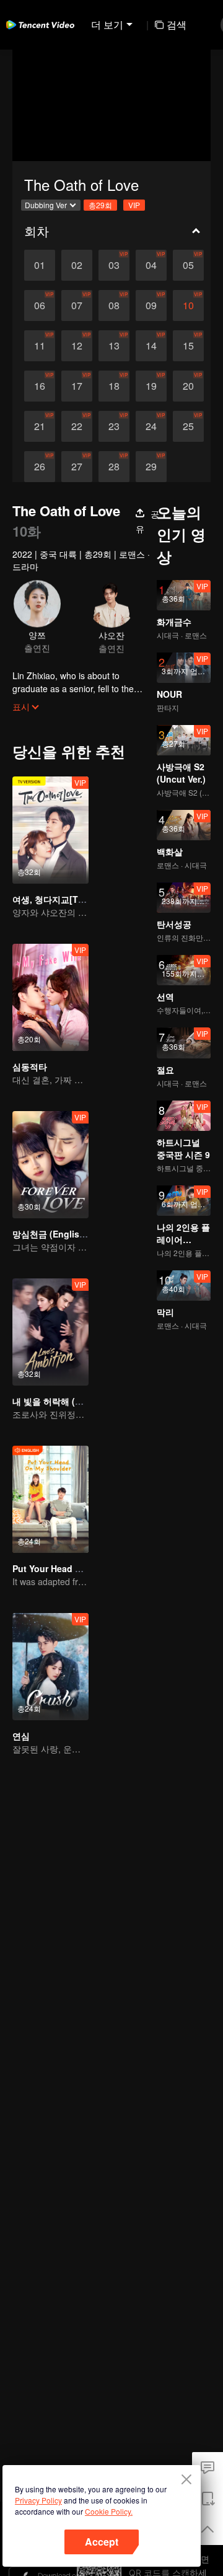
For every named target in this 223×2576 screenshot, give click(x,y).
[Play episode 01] (40, 265)
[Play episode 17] (77, 386)
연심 (21, 1736)
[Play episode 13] (114, 346)
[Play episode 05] (188, 265)
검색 (177, 24)
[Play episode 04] (151, 265)
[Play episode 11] (40, 346)
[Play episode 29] (151, 467)
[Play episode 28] (114, 467)
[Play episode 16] (40, 386)
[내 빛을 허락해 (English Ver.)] (50, 1332)
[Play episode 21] (40, 426)
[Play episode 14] (151, 346)
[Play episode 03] (114, 265)
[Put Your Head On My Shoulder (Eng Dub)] (50, 1499)
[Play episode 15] (188, 346)
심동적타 (30, 1066)
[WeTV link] (40, 25)
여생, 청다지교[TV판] (54, 899)
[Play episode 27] (77, 467)
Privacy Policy (38, 2500)
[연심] (50, 1667)
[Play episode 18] (114, 386)
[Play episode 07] (77, 306)
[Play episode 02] (77, 265)
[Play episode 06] (40, 306)
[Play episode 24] (151, 426)
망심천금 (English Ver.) (59, 1234)
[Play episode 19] (151, 386)
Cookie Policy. (109, 2511)
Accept (102, 2542)
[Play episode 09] (151, 306)
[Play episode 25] (188, 426)
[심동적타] (50, 997)
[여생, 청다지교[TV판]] (50, 830)
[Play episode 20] (188, 386)
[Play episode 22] (77, 426)
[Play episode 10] (188, 306)
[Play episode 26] (40, 467)
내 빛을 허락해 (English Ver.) (70, 1401)
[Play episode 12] (77, 346)
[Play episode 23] (114, 426)
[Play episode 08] (114, 306)
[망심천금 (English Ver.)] (50, 1165)
